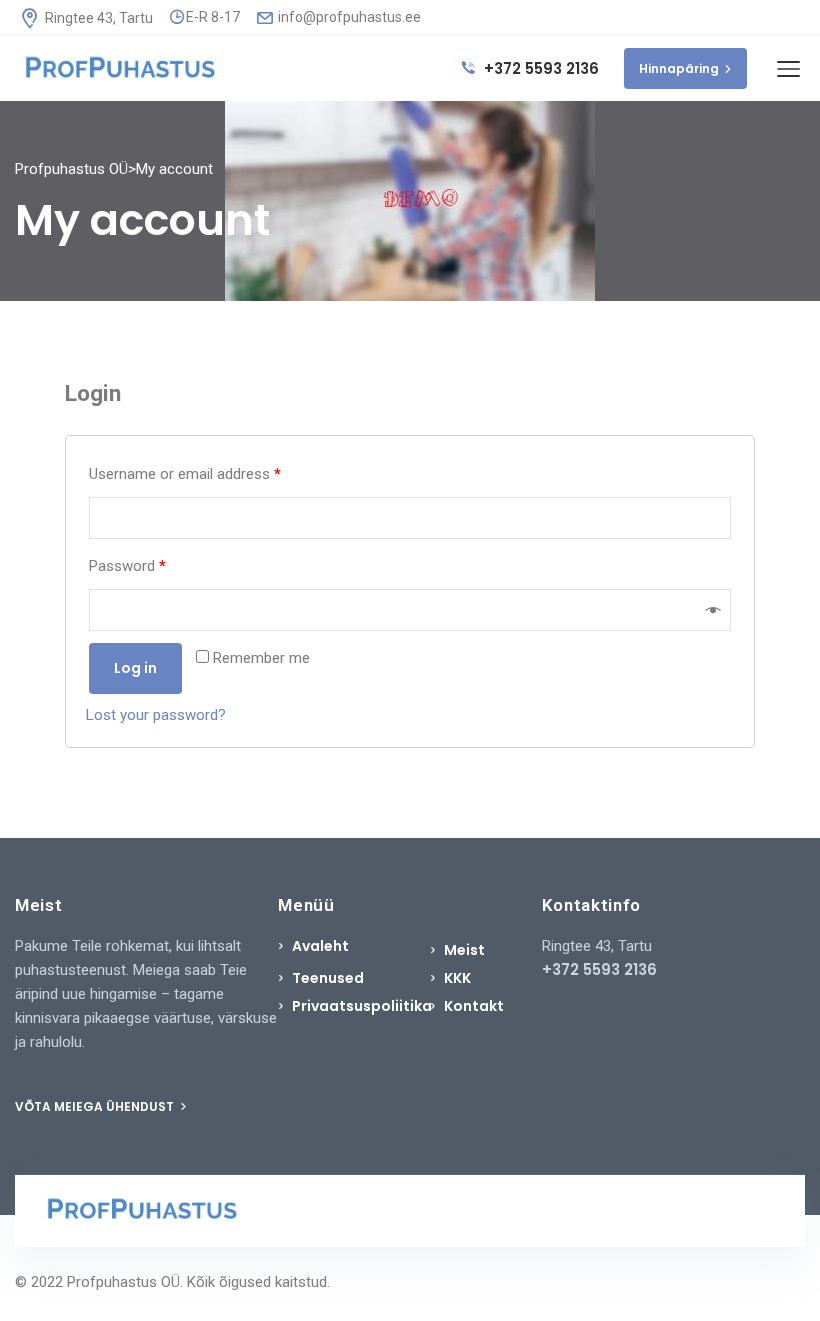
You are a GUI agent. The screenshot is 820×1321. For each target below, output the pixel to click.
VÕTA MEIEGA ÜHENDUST (96, 1106)
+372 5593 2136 (539, 68)
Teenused (328, 978)
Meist (464, 950)
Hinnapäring (679, 68)
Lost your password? (156, 715)
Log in (135, 668)
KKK (457, 978)
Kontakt (474, 1006)
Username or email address (185, 474)
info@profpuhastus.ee (348, 17)
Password (127, 566)
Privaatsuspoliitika (362, 1006)
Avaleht (320, 946)
